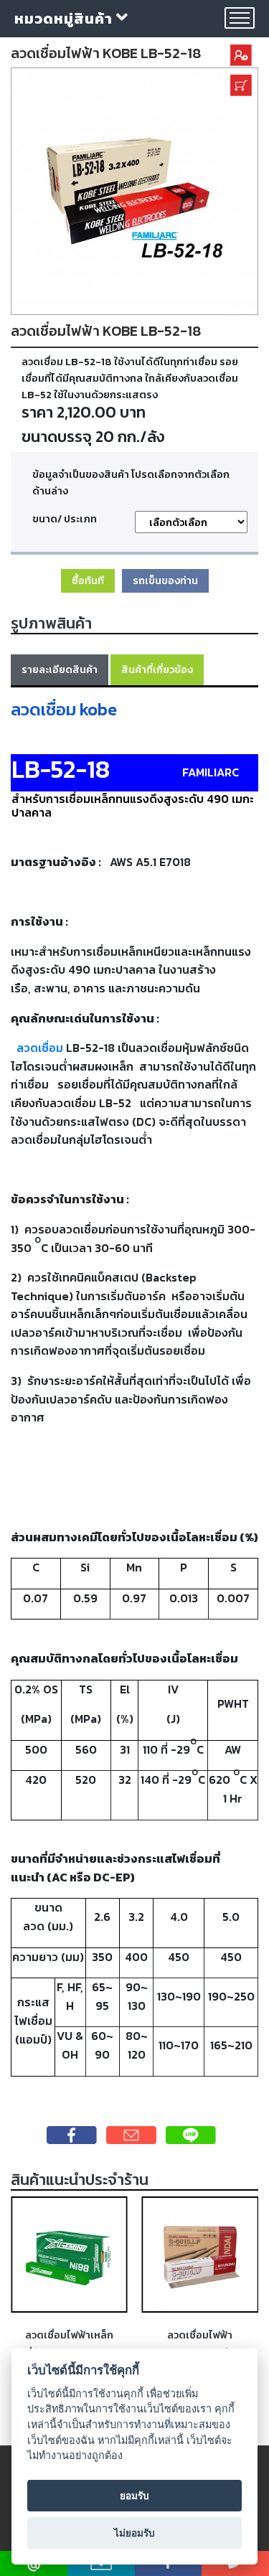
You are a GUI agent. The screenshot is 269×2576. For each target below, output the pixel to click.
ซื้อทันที (88, 580)
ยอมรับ (134, 2496)
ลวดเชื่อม (40, 1048)
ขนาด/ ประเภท (65, 519)
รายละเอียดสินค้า (60, 669)
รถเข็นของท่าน (165, 580)
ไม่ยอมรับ (134, 2533)
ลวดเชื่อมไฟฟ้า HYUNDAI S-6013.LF (200, 2343)
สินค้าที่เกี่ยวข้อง (157, 669)
